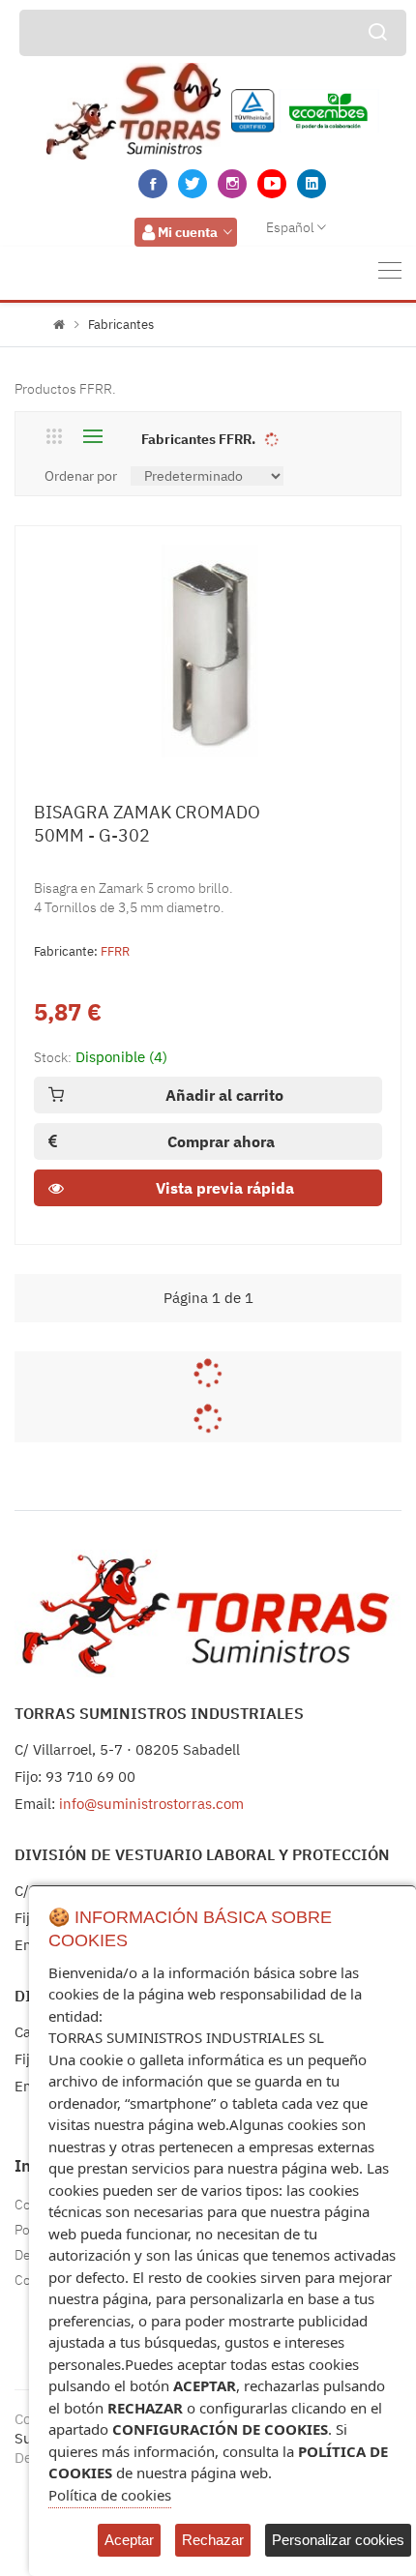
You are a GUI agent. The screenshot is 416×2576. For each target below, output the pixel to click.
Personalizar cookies (338, 2540)
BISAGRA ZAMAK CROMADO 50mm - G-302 (147, 824)
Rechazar (213, 2540)
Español (290, 227)
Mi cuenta (188, 232)
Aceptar (129, 2540)
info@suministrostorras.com (151, 1804)
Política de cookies (110, 2495)
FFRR (115, 951)
